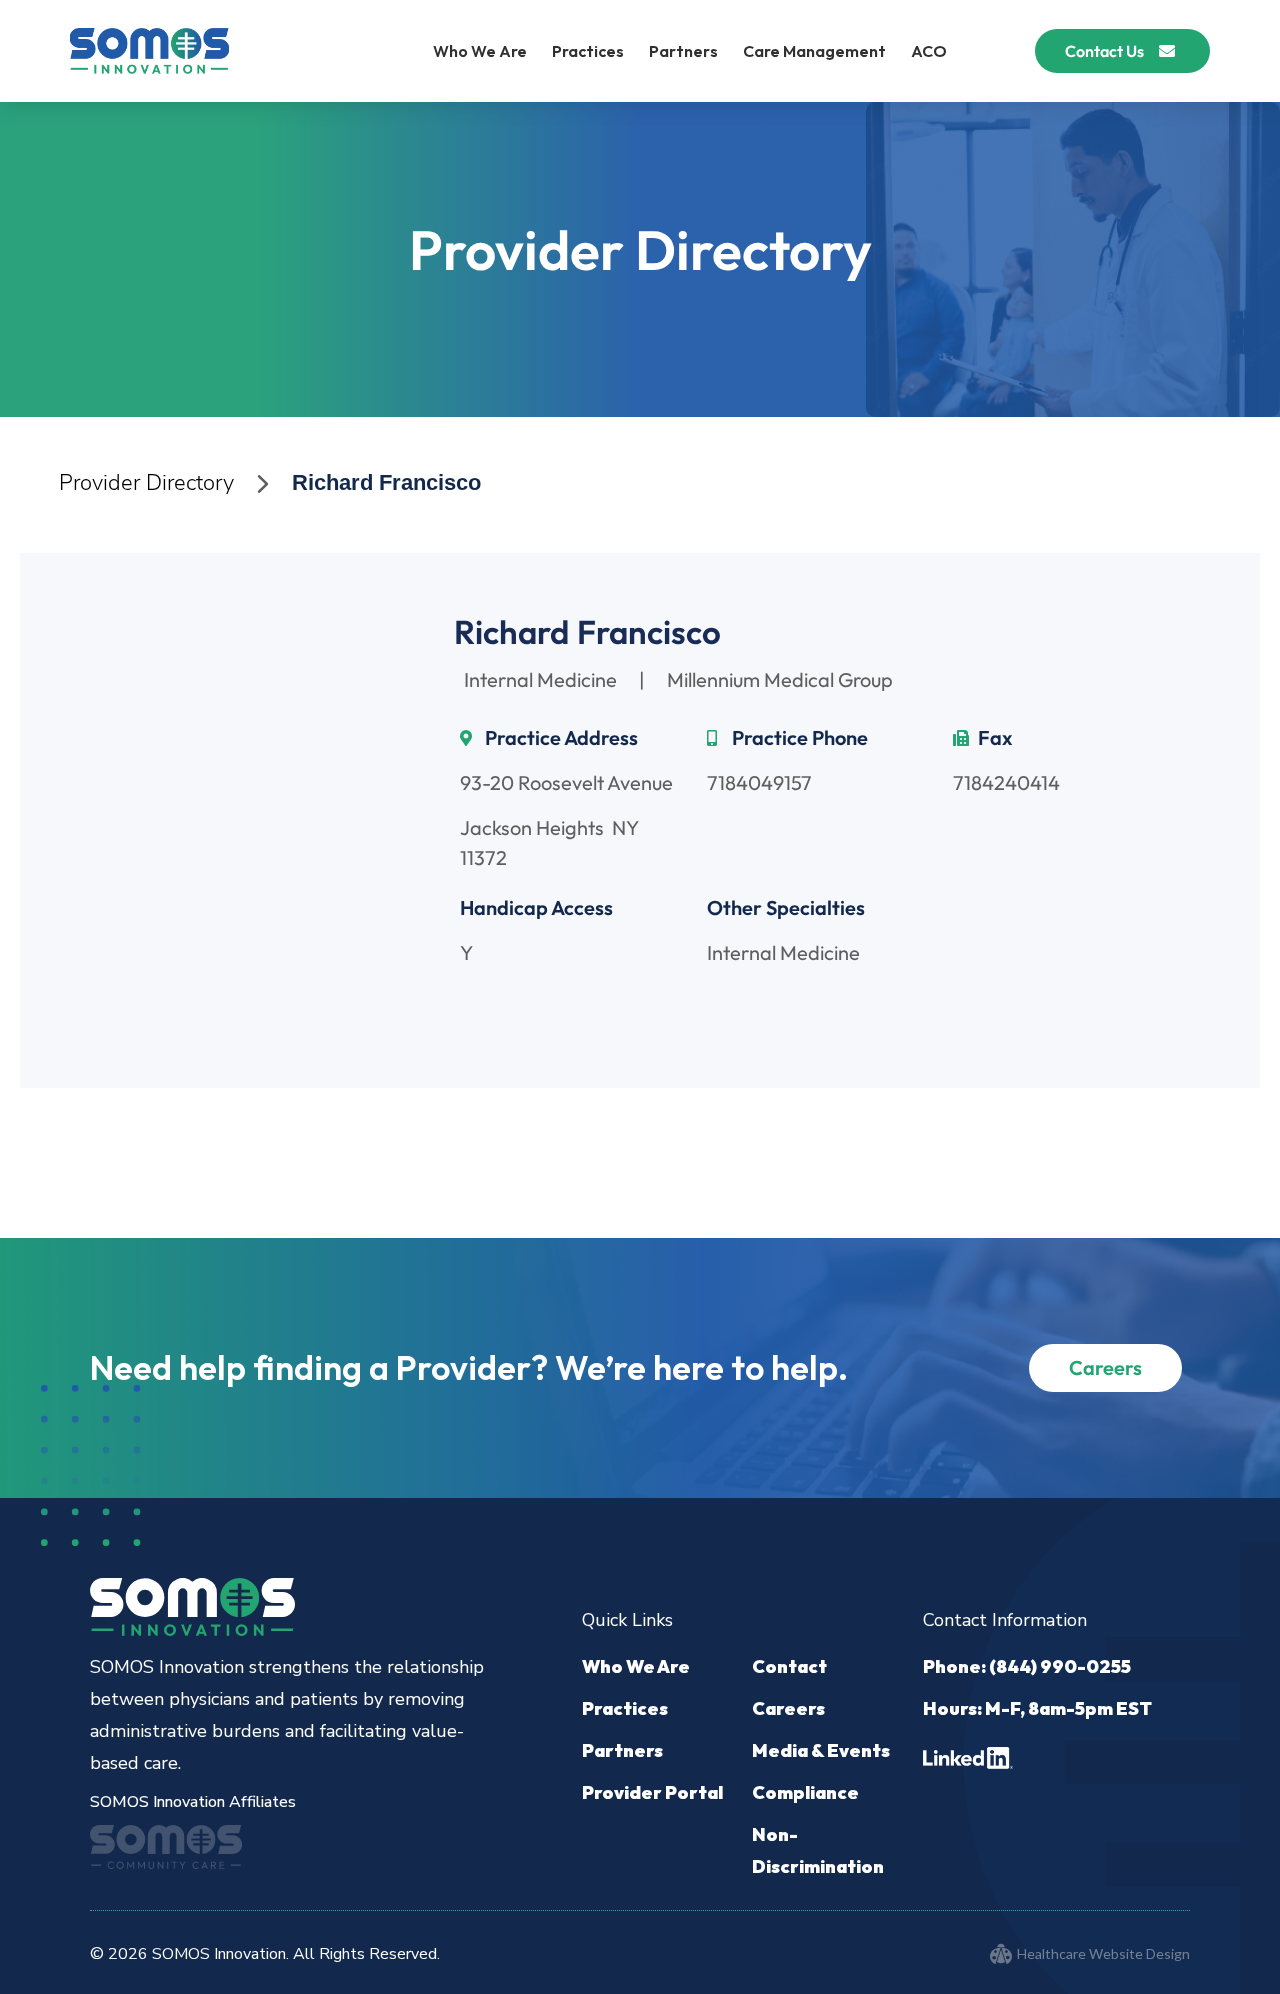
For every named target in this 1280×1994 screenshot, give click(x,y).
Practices (588, 51)
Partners (683, 51)
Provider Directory (146, 483)
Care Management (814, 51)
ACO (929, 51)
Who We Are (480, 51)
